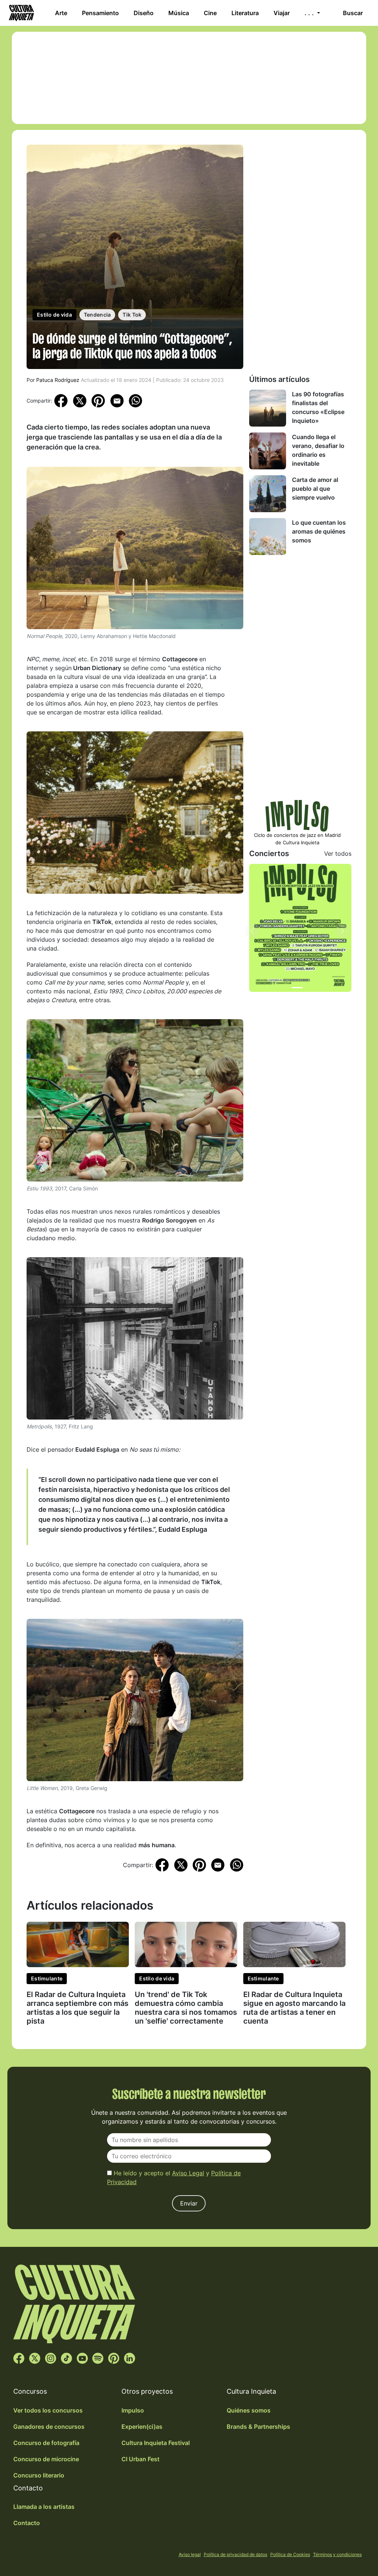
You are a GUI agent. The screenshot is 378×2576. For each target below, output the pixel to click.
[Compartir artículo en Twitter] (80, 400)
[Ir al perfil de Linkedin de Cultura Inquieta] (130, 2358)
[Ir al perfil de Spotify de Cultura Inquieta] (98, 2358)
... (310, 13)
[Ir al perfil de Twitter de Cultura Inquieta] (35, 2358)
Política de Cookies (290, 2554)
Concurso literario (39, 2475)
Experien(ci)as (142, 2427)
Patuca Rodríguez (58, 380)
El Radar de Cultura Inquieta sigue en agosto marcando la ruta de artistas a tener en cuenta (294, 2008)
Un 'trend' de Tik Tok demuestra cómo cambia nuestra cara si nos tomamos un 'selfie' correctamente (186, 2008)
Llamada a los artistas (44, 2507)
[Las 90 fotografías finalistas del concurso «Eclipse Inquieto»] (268, 408)
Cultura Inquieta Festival (156, 2443)
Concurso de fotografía (46, 2443)
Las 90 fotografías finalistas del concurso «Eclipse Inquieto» (318, 407)
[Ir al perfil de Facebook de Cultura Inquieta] (19, 2358)
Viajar (282, 13)
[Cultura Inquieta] (21, 13)
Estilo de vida (54, 315)
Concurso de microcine (46, 2459)
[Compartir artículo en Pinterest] (98, 401)
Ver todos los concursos (48, 2410)
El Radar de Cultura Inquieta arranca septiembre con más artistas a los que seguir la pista (78, 2008)
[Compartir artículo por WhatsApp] (135, 400)
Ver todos (338, 854)
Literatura (245, 13)
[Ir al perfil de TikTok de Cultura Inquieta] (66, 2358)
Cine (210, 13)
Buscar (353, 13)
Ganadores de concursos (49, 2427)
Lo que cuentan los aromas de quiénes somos (319, 531)
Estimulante (47, 1978)
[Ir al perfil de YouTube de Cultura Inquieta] (82, 2358)
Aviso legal (190, 2554)
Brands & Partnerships (258, 2427)
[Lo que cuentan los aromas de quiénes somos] (268, 537)
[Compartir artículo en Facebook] (61, 400)
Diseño (144, 13)
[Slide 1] (297, 988)
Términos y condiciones (337, 2554)
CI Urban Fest (140, 2459)
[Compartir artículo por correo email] (117, 400)
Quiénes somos (249, 2410)
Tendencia (97, 315)
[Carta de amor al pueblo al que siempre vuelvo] (268, 494)
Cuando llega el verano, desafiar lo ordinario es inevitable (318, 450)
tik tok (132, 315)
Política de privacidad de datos (236, 2554)
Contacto (27, 2523)
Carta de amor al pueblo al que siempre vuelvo (315, 489)
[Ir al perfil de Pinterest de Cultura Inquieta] (114, 2358)
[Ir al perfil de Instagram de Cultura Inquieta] (51, 2358)
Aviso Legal (188, 2173)
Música (179, 13)
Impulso (133, 2410)
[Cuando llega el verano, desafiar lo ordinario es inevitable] (268, 451)
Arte (61, 13)
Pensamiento (100, 13)
